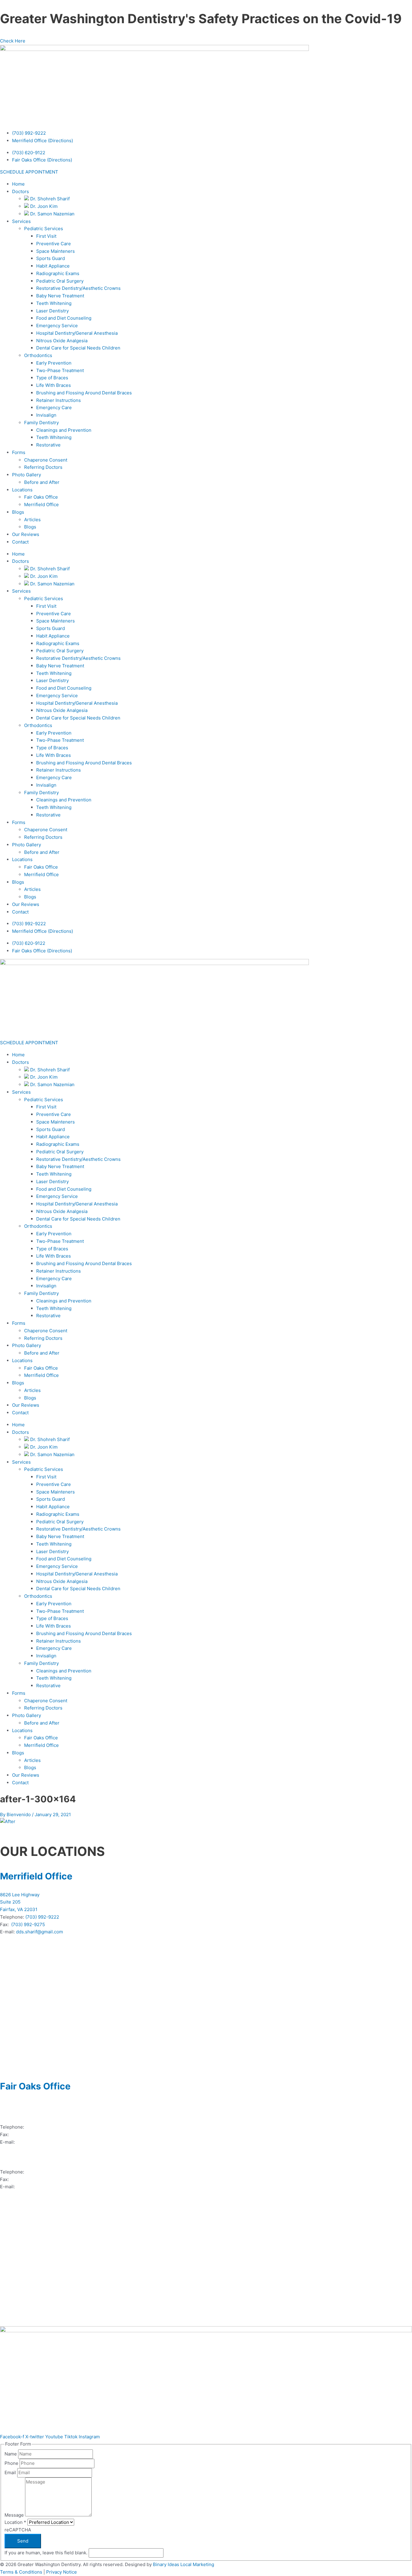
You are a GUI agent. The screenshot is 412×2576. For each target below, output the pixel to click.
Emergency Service (57, 326)
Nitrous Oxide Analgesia (62, 341)
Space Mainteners (55, 251)
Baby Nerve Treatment (60, 296)
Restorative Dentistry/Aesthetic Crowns (78, 288)
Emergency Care (54, 407)
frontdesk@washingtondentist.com (53, 2187)
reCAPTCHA (18, 2530)
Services (21, 221)
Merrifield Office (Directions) (43, 141)
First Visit (46, 236)
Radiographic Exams (58, 273)
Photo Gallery (27, 475)
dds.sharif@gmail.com (40, 1932)
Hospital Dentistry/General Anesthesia (77, 333)
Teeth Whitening (54, 303)
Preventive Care (54, 244)
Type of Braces (52, 378)
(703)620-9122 (41, 2127)
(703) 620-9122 (29, 153)
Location (15, 2522)
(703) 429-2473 (43, 2172)
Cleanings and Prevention (64, 430)
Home (18, 184)
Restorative (48, 445)
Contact (20, 542)
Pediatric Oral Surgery (60, 281)
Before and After (42, 482)
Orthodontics (38, 355)
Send (23, 2541)
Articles (32, 520)
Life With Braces (54, 385)
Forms (19, 452)
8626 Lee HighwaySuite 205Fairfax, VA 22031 (20, 1902)
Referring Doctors (43, 467)
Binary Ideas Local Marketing (184, 2564)
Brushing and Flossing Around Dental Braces (84, 393)
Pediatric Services (44, 229)
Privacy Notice (62, 2572)
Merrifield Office (41, 505)
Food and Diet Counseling (64, 318)
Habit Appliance (53, 266)
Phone (12, 2463)
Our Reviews (26, 534)
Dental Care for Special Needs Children (78, 348)
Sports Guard (51, 258)
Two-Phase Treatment (60, 370)
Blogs (18, 512)
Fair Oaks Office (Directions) (42, 160)
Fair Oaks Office (41, 497)
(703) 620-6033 (27, 2134)
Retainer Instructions (59, 400)
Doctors (21, 191)
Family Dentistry (41, 423)
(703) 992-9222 (29, 133)
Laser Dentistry (52, 311)
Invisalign (46, 415)
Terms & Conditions (21, 2572)
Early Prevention (54, 363)
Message (15, 2515)
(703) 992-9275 (28, 1924)
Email (11, 2473)
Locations (22, 490)
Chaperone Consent (46, 460)
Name (11, 2454)
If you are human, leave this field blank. (47, 2553)
